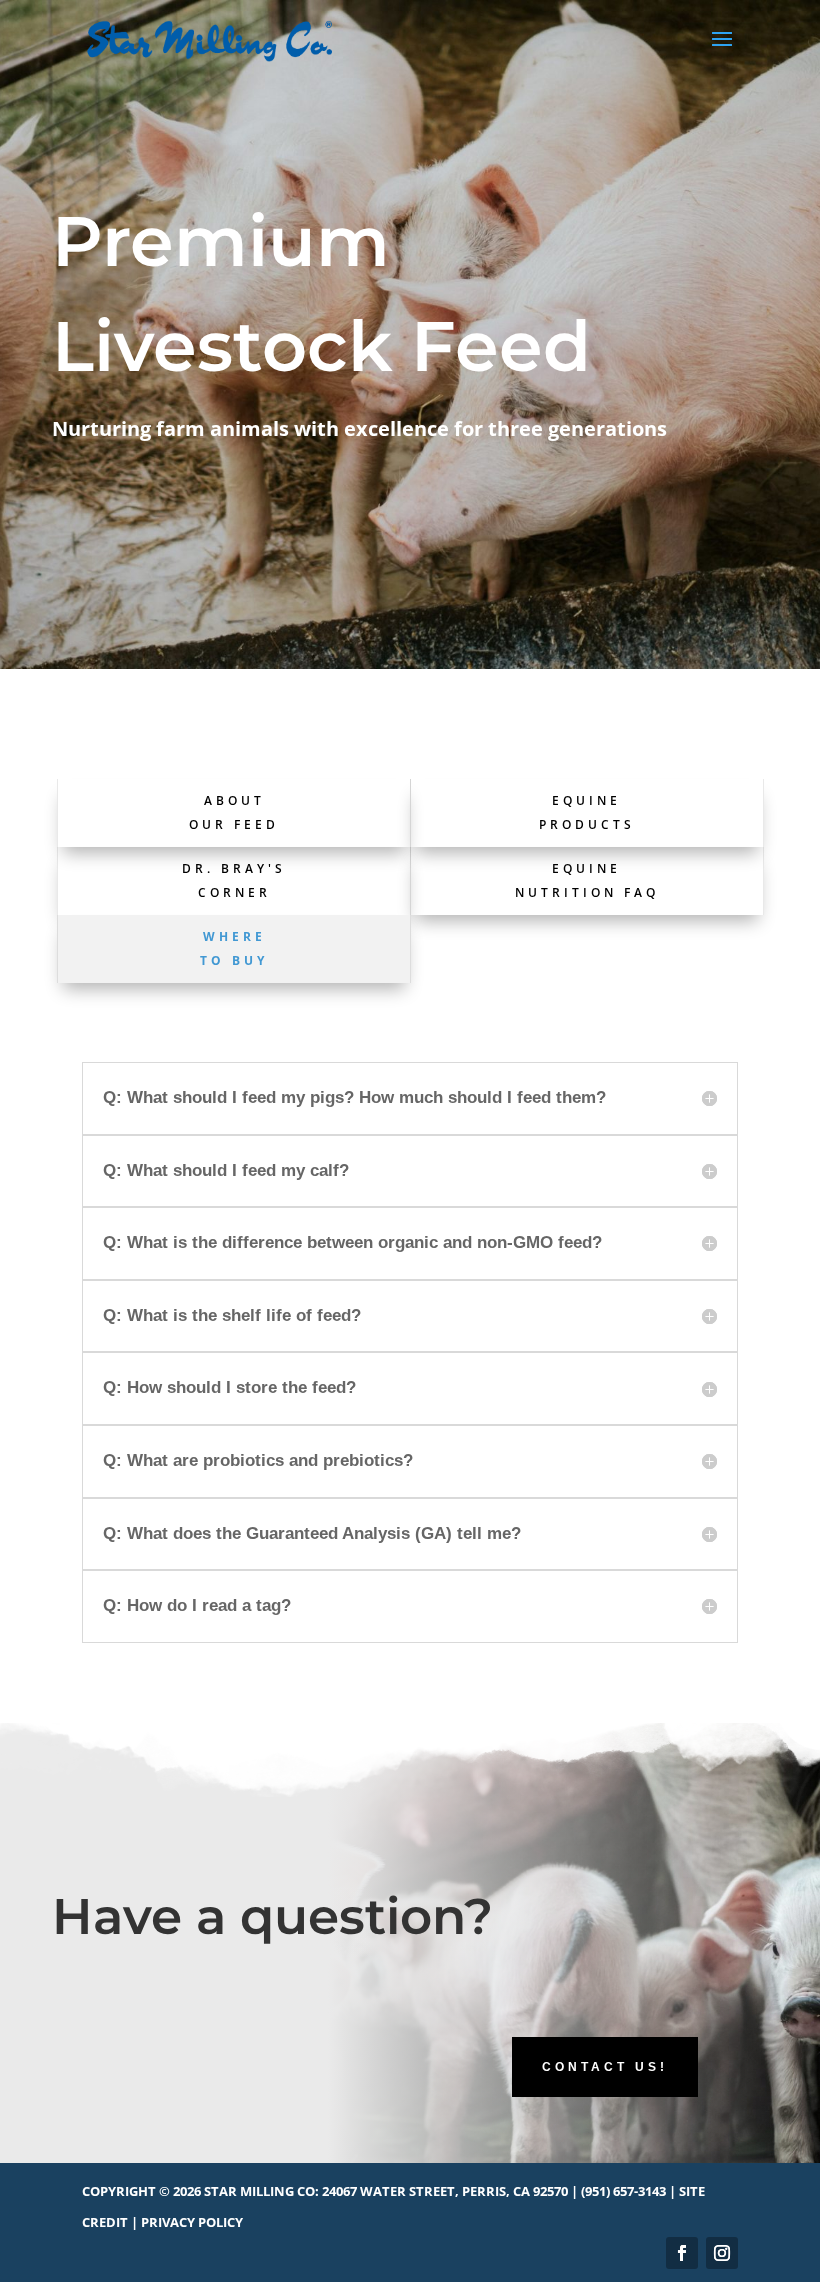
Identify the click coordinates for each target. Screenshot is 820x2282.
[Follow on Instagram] (722, 2253)
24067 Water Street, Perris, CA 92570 (445, 2191)
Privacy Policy (192, 2222)
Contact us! (605, 2067)
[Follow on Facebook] (682, 2253)
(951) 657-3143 (623, 2191)
